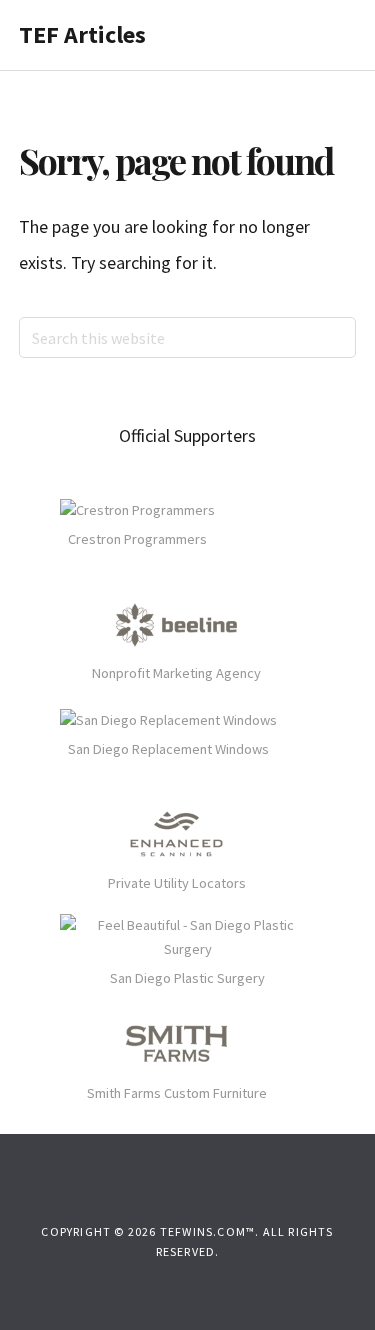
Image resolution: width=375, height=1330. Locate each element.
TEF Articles (82, 34)
